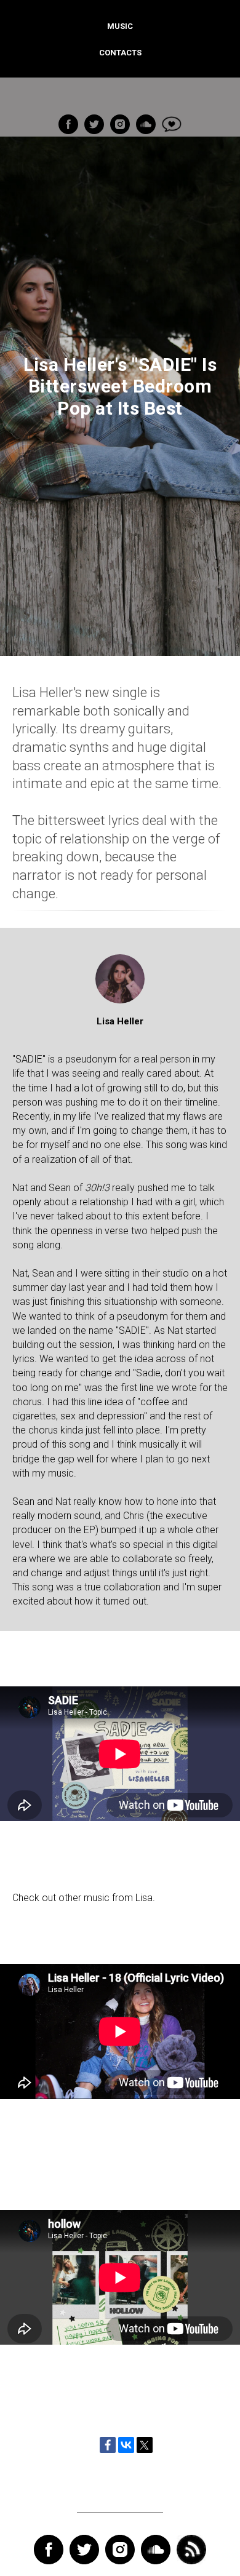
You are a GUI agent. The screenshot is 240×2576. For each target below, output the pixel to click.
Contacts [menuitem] (120, 53)
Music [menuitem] (120, 26)
